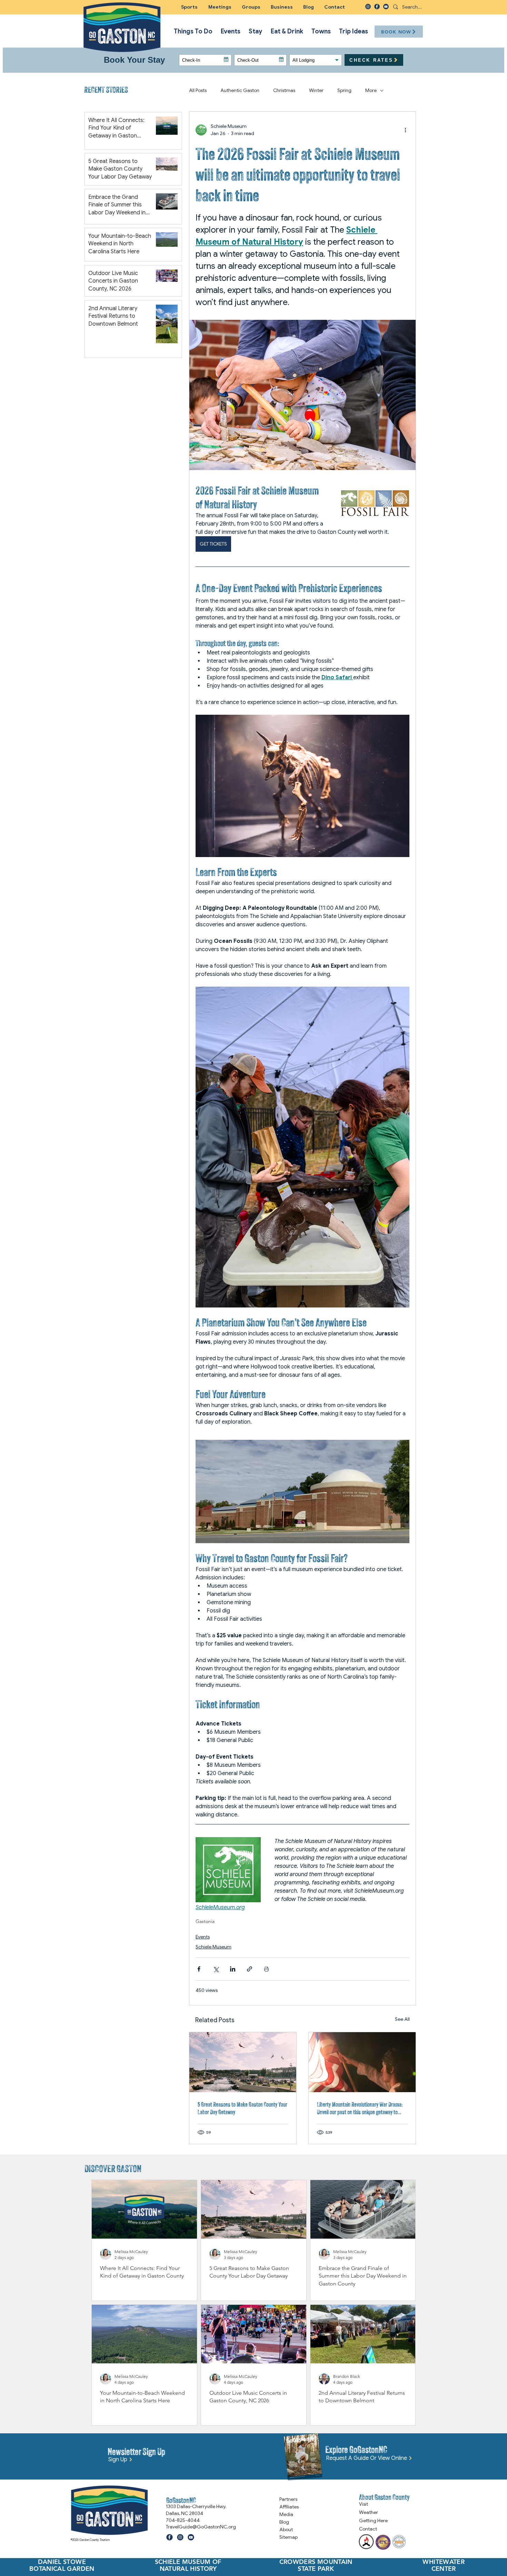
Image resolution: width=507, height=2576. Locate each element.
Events (203, 1937)
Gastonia (205, 1921)
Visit (364, 2504)
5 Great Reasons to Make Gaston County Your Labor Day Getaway (242, 2108)
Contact (368, 2529)
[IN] (368, 7)
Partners (288, 2499)
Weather (369, 2512)
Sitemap (289, 2537)
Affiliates (289, 2507)
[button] (251, 7)
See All (402, 2019)
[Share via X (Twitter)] (216, 1969)
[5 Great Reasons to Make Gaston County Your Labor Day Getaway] (243, 2062)
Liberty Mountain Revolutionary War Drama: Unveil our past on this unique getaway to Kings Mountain (360, 2108)
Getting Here (373, 2521)
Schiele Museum (213, 1947)
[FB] (377, 7)
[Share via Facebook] (199, 1969)
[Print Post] (266, 1969)
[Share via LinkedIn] (233, 1969)
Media (286, 2514)
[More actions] (405, 130)
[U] (386, 7)
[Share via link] (250, 1969)
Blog (284, 2522)
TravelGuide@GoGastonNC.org (201, 2527)
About (286, 2529)
